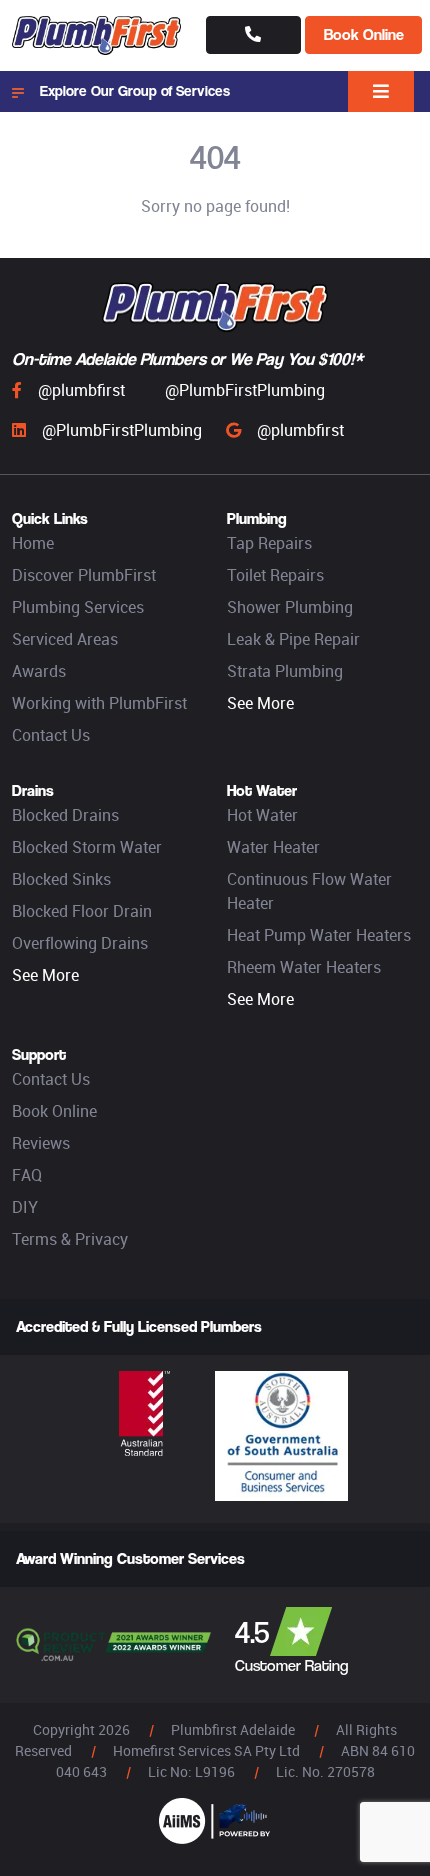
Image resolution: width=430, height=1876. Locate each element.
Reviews (41, 1143)
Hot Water (262, 815)
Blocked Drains (65, 815)
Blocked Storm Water (87, 847)
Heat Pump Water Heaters (319, 935)
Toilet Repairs (275, 575)
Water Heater (273, 847)
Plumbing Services (78, 607)
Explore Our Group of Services (135, 90)
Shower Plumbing (290, 607)
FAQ (27, 1175)
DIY (25, 1207)
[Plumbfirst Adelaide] (97, 35)
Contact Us (51, 735)
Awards (39, 671)
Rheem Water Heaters (304, 967)
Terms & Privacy (70, 1239)
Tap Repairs (269, 543)
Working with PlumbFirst (99, 703)
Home (33, 543)
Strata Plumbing (285, 671)
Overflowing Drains (80, 943)
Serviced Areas (65, 639)
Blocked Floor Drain (82, 911)
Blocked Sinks (61, 879)
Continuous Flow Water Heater (309, 891)
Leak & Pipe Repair (293, 639)
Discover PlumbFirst (84, 575)
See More (260, 703)
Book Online (364, 34)
